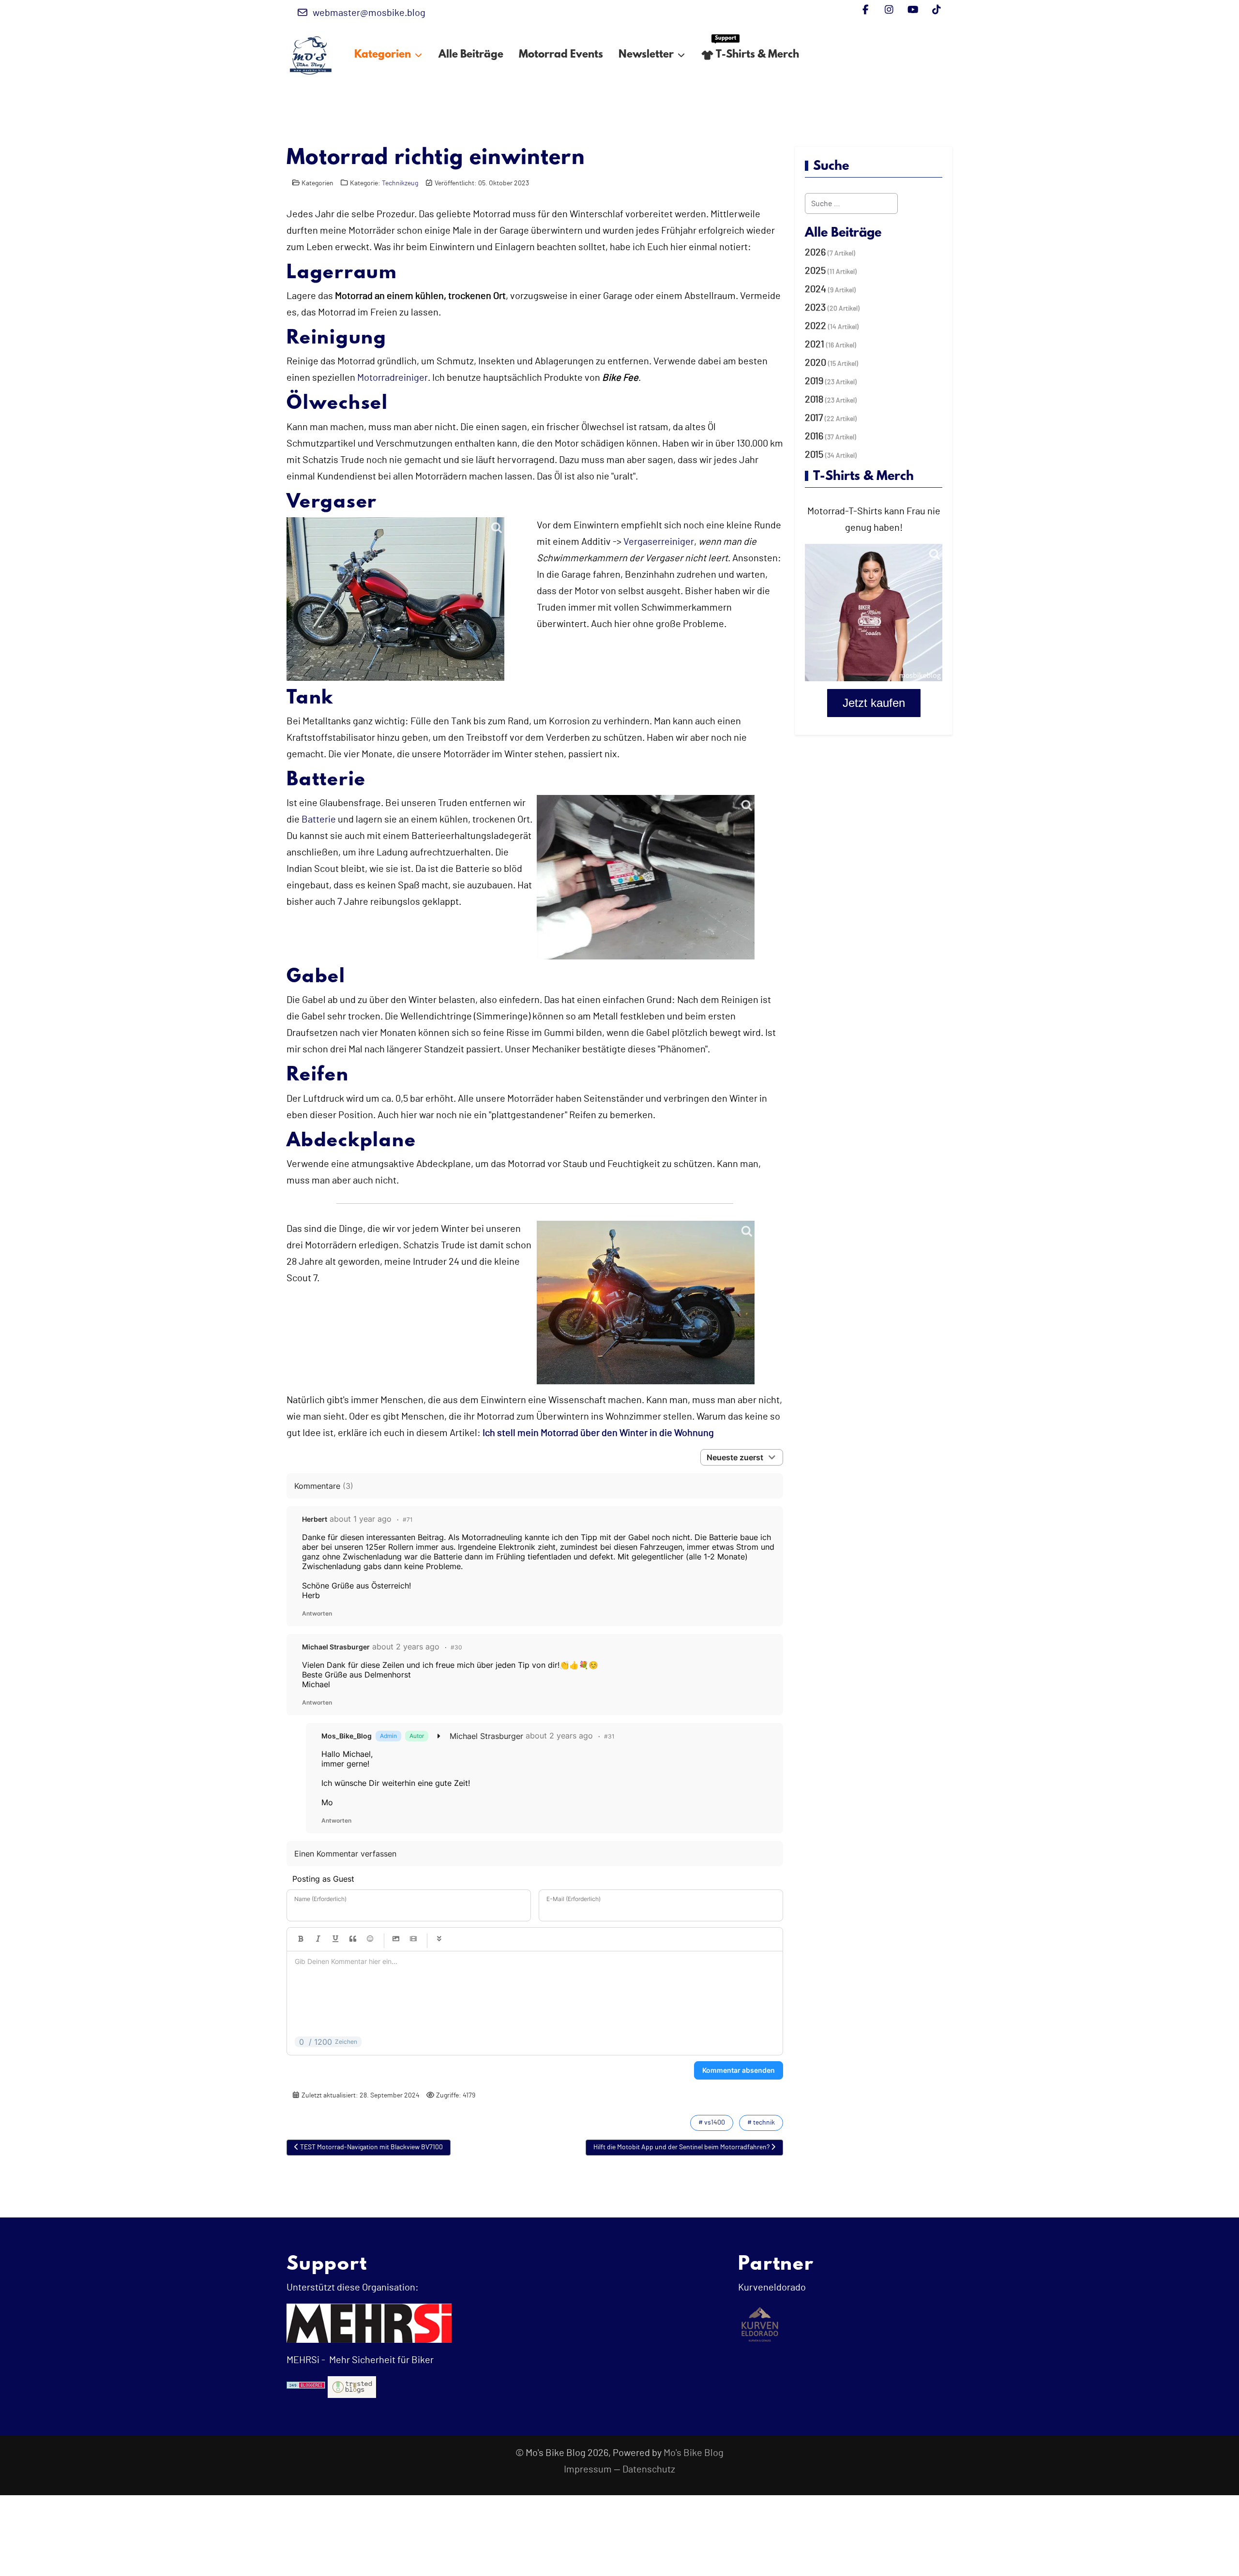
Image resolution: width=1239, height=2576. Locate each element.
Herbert (315, 1519)
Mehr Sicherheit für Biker (380, 2360)
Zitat (353, 1939)
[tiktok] (937, 10)
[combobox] (851, 203)
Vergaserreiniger (659, 542)
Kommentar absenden (739, 2070)
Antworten (317, 1613)
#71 (408, 1520)
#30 (456, 1647)
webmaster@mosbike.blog (369, 13)
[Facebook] (866, 10)
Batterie (319, 820)
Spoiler (439, 1939)
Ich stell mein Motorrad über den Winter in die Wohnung (598, 1433)
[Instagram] (889, 10)
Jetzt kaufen (874, 703)
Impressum (588, 2470)
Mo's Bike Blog (694, 2453)
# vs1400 (712, 2123)
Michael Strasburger (336, 1647)
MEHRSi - (306, 2360)
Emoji (370, 1939)
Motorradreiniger (393, 378)
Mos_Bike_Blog (347, 1736)
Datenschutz (649, 2470)
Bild (396, 1939)
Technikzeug (400, 183)
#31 (609, 1736)
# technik (761, 2123)
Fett (301, 1939)
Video (413, 1939)
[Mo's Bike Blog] (311, 55)
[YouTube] (913, 10)
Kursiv (318, 1939)
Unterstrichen (335, 1939)
